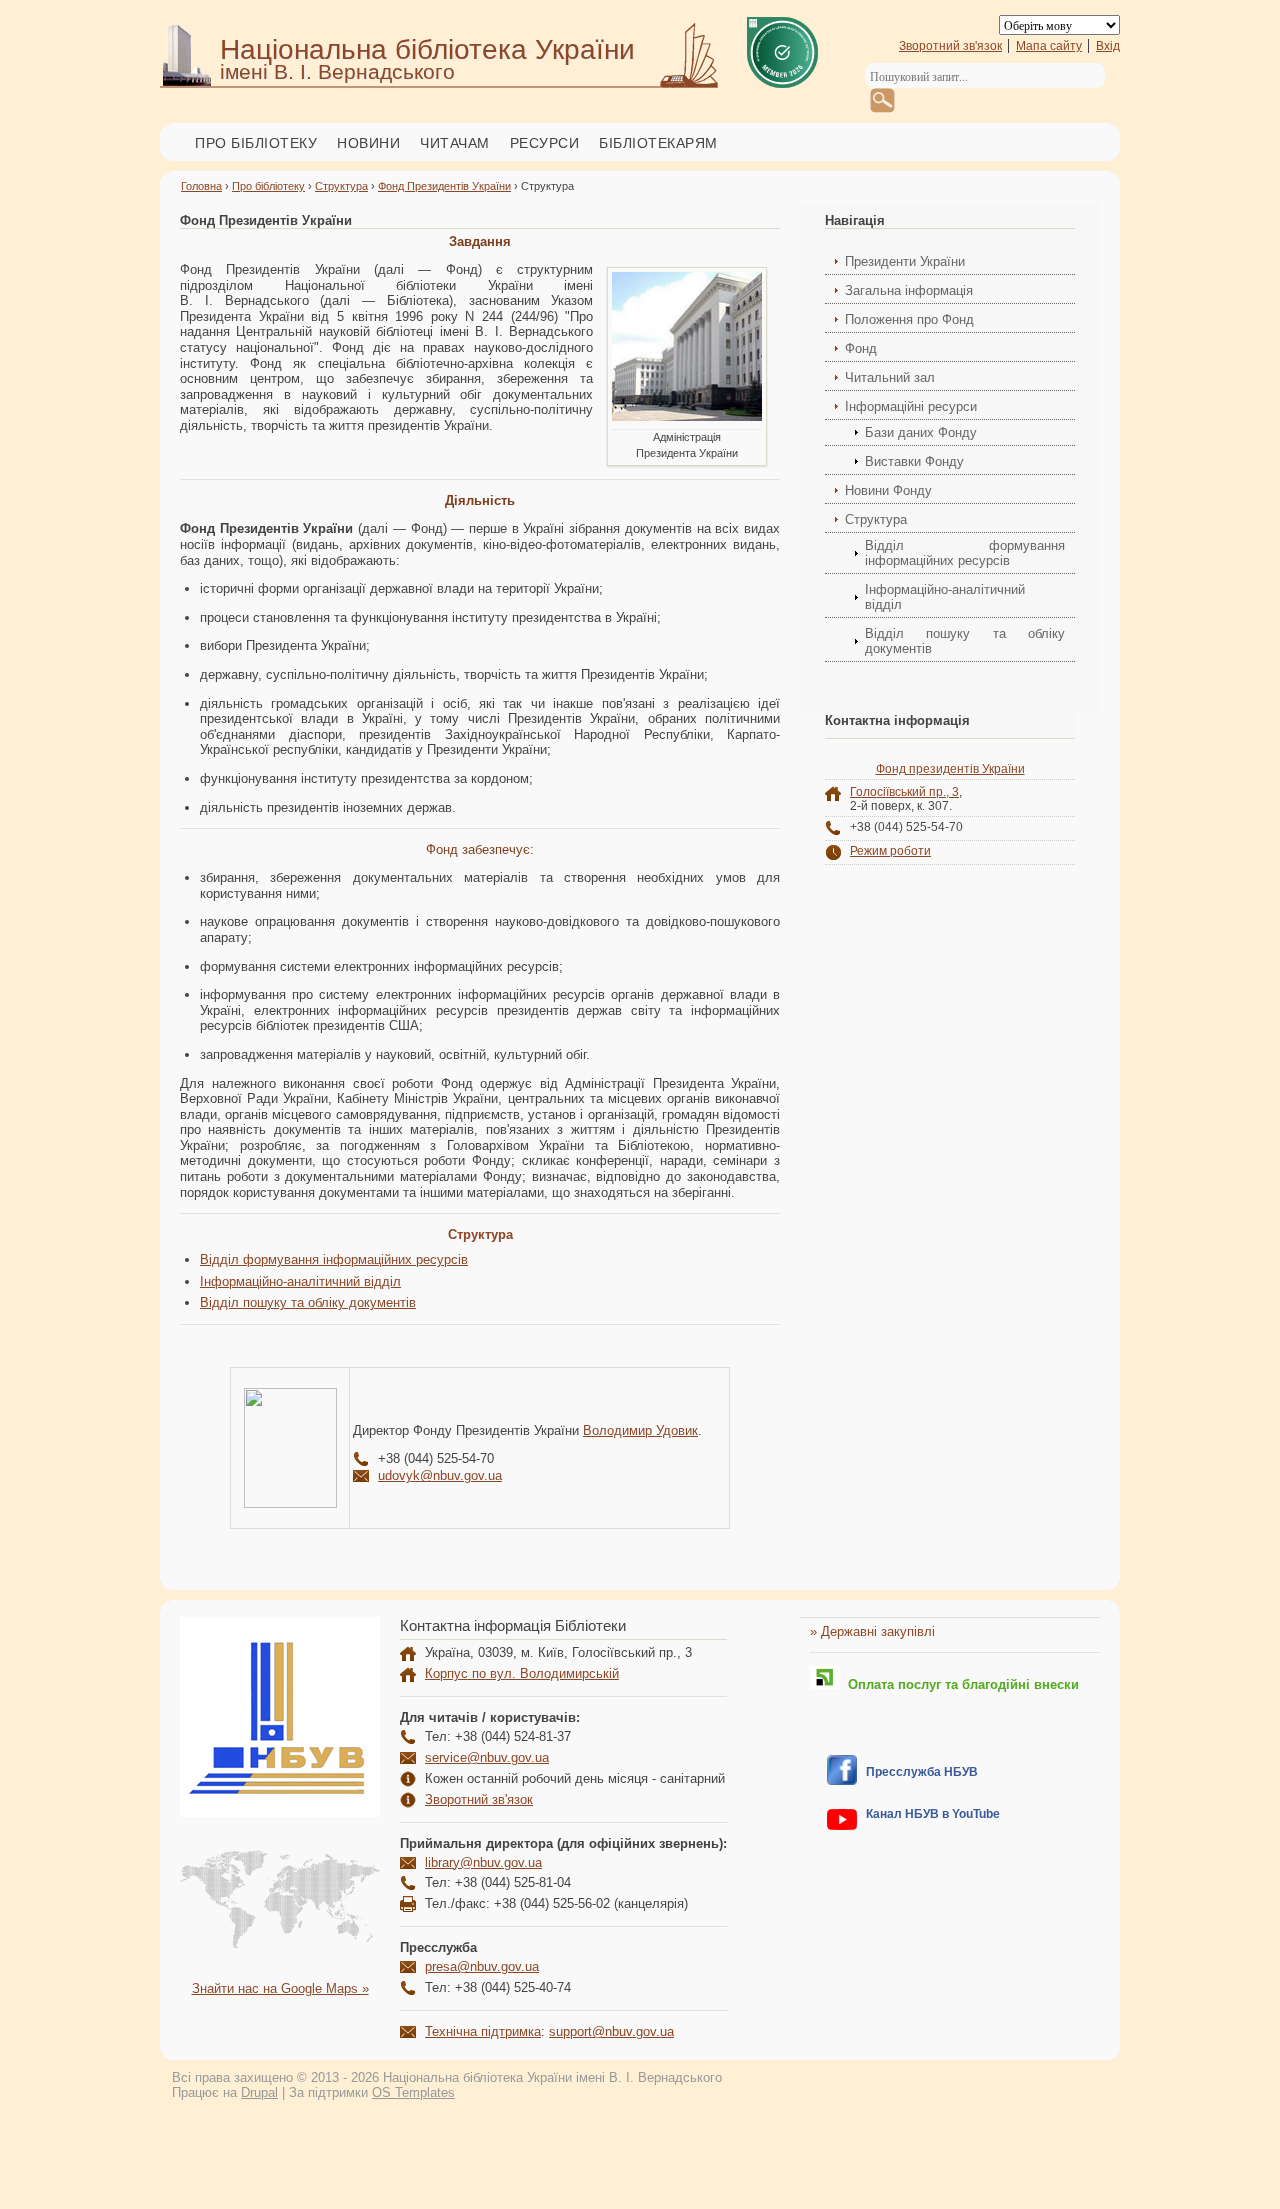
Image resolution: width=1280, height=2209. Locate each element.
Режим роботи (890, 851)
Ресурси (545, 143)
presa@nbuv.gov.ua (482, 1966)
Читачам (455, 143)
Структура (341, 186)
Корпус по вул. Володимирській (522, 1673)
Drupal (259, 2092)
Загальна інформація (909, 290)
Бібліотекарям (658, 143)
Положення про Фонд (909, 319)
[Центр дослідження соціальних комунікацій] (842, 1780)
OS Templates (413, 2092)
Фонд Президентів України (444, 186)
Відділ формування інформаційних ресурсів (334, 1259)
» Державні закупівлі (872, 1631)
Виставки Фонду (914, 461)
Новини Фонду (888, 490)
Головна (201, 186)
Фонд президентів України (950, 769)
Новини (368, 143)
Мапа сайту (1049, 46)
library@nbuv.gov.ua (483, 1862)
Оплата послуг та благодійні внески (959, 1684)
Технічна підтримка (483, 2031)
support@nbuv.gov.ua (611, 2031)
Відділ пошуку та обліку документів (308, 1302)
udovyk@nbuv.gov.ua (440, 1475)
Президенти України (905, 261)
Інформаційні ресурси (911, 406)
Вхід (1108, 46)
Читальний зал (890, 377)
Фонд (861, 348)
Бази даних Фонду (921, 432)
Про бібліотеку (256, 143)
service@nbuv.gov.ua (487, 1757)
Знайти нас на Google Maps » (280, 1988)
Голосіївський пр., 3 (904, 792)
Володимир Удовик (640, 1430)
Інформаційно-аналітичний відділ (300, 1281)
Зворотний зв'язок (950, 46)
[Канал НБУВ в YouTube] (842, 1825)
